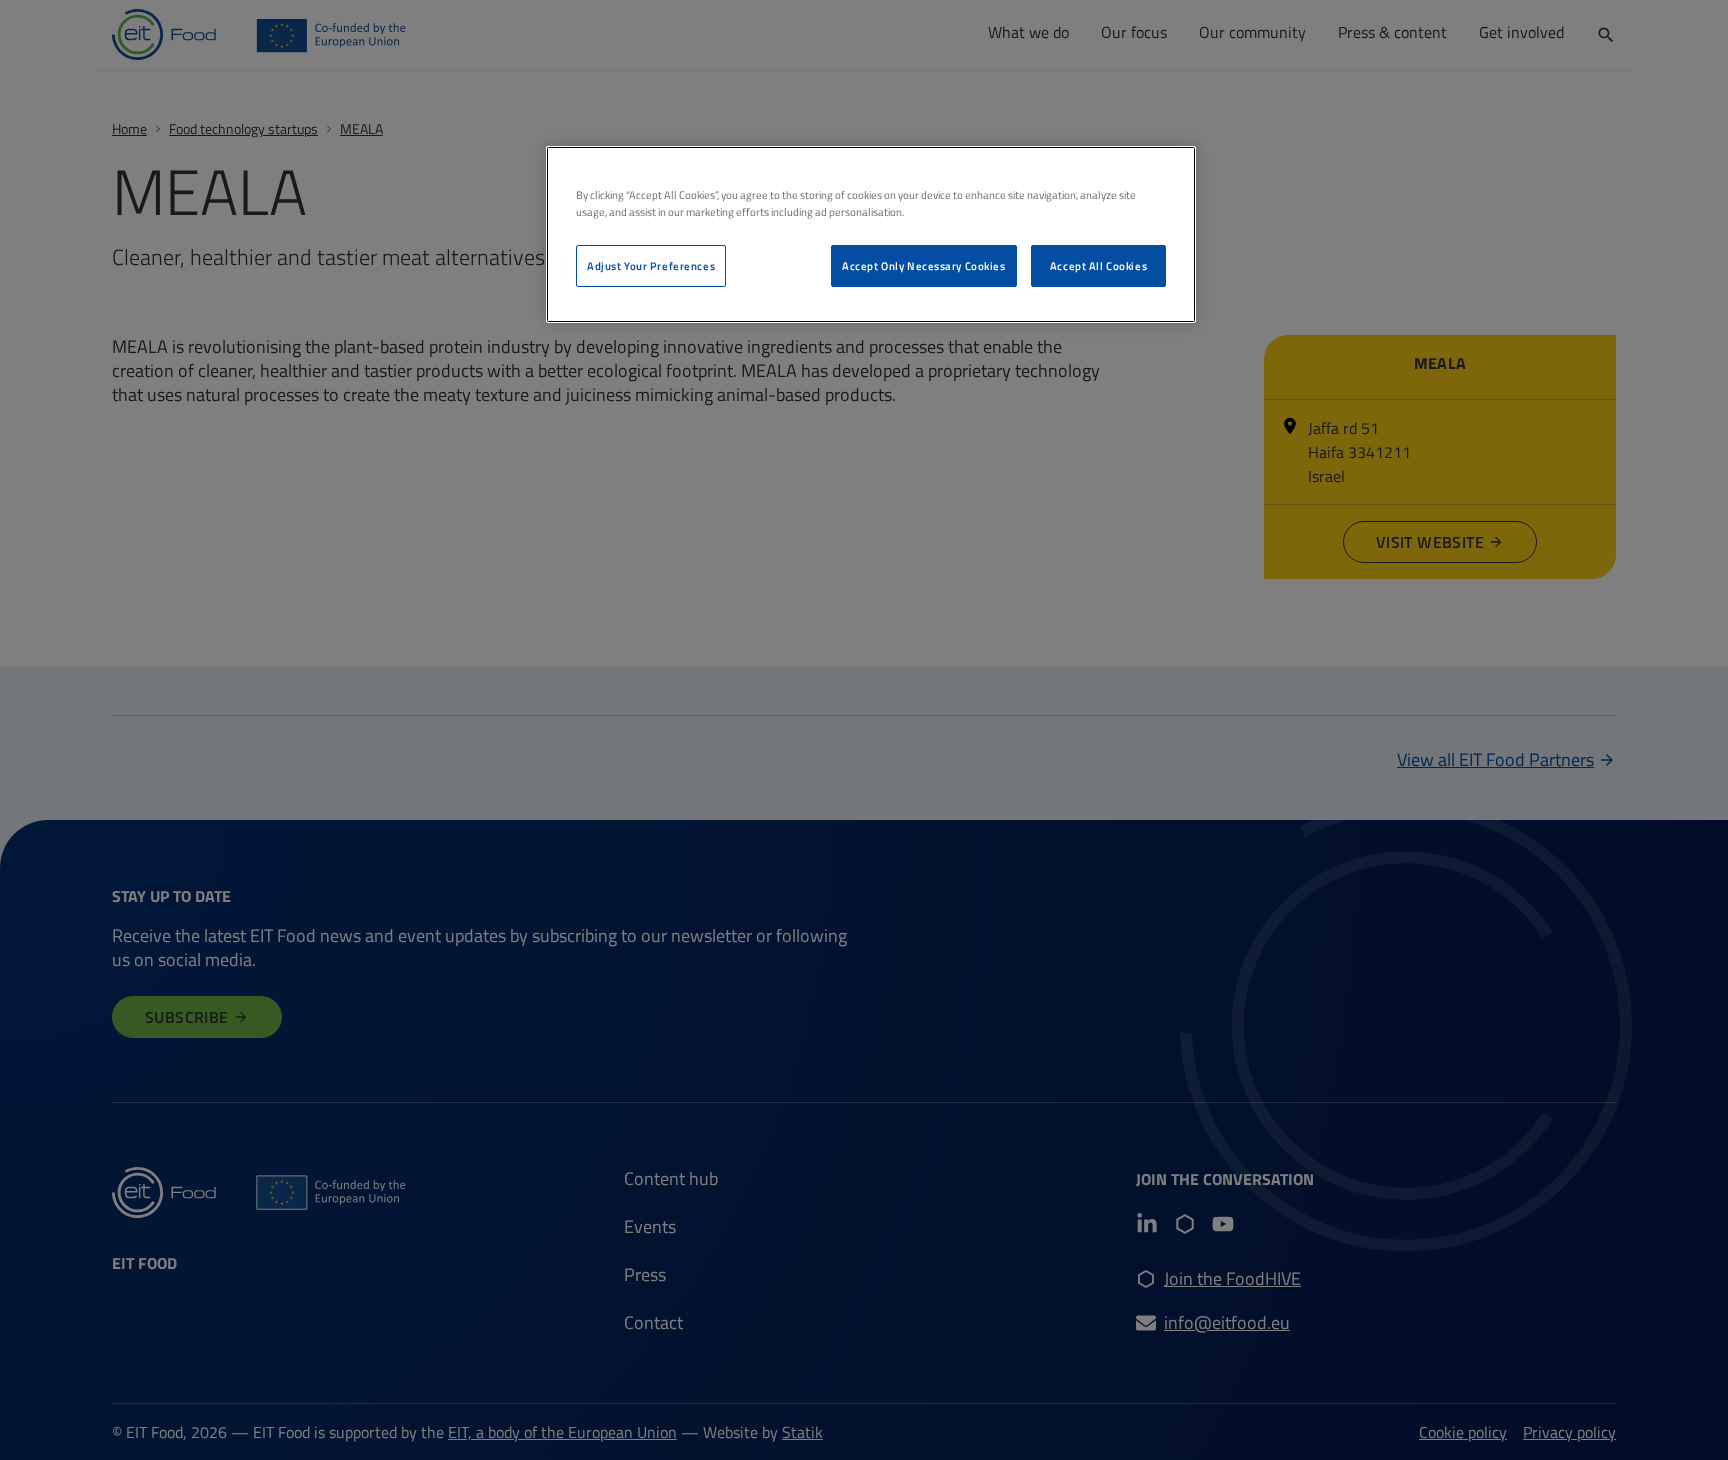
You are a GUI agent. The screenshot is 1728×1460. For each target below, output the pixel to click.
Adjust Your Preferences (651, 265)
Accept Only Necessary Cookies (924, 265)
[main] (871, 234)
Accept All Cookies (1098, 265)
